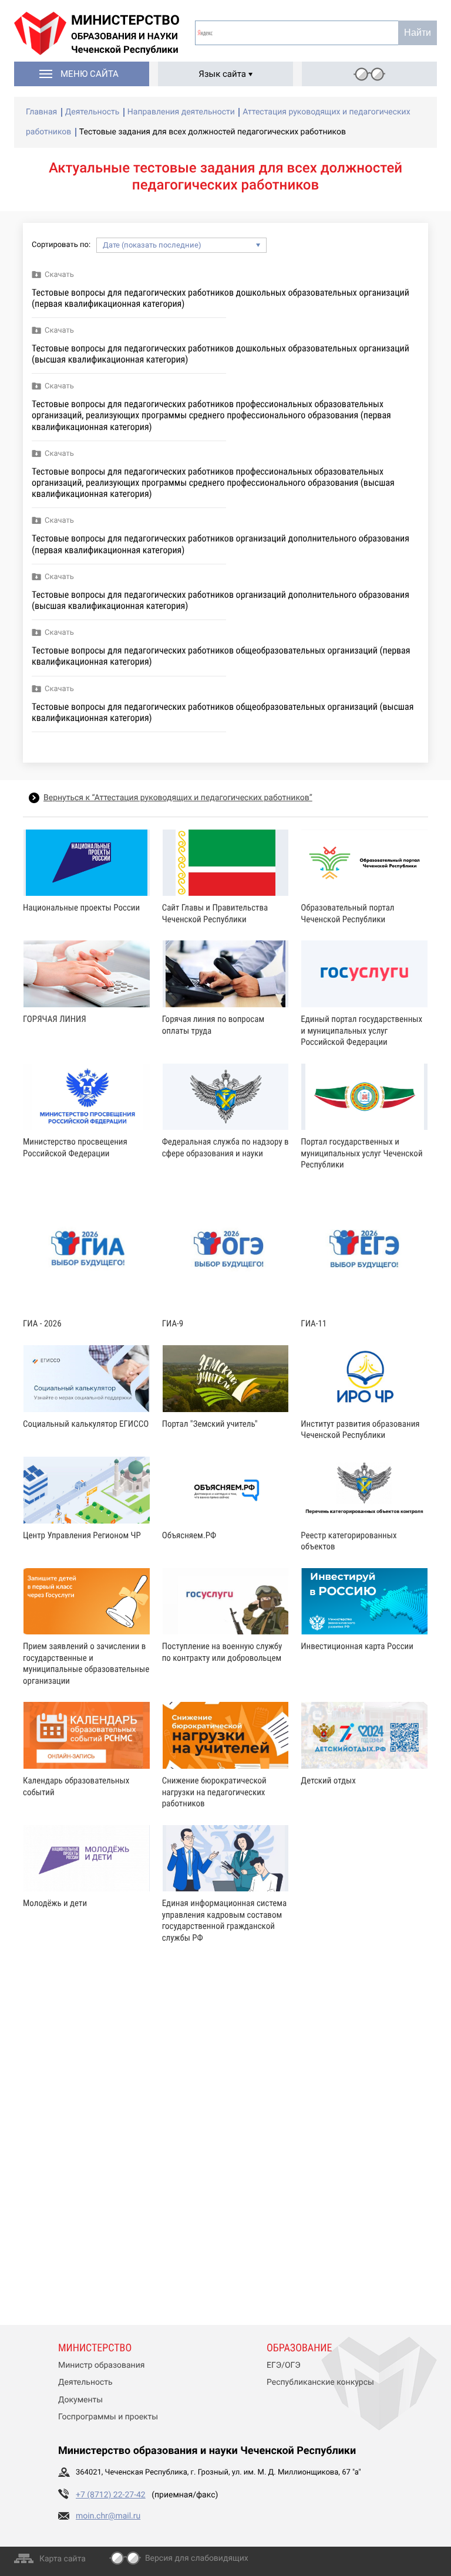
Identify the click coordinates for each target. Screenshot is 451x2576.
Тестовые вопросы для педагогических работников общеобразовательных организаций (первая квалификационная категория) (221, 656)
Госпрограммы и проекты (108, 2417)
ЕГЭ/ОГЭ (284, 2365)
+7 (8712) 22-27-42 (111, 2495)
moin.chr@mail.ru (108, 2516)
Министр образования (101, 2365)
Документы (80, 2400)
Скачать (59, 275)
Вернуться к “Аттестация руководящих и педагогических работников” (178, 798)
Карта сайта (63, 2559)
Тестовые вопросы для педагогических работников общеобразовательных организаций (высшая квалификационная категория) (223, 712)
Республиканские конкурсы (320, 2382)
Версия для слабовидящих (197, 2558)
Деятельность (85, 2382)
